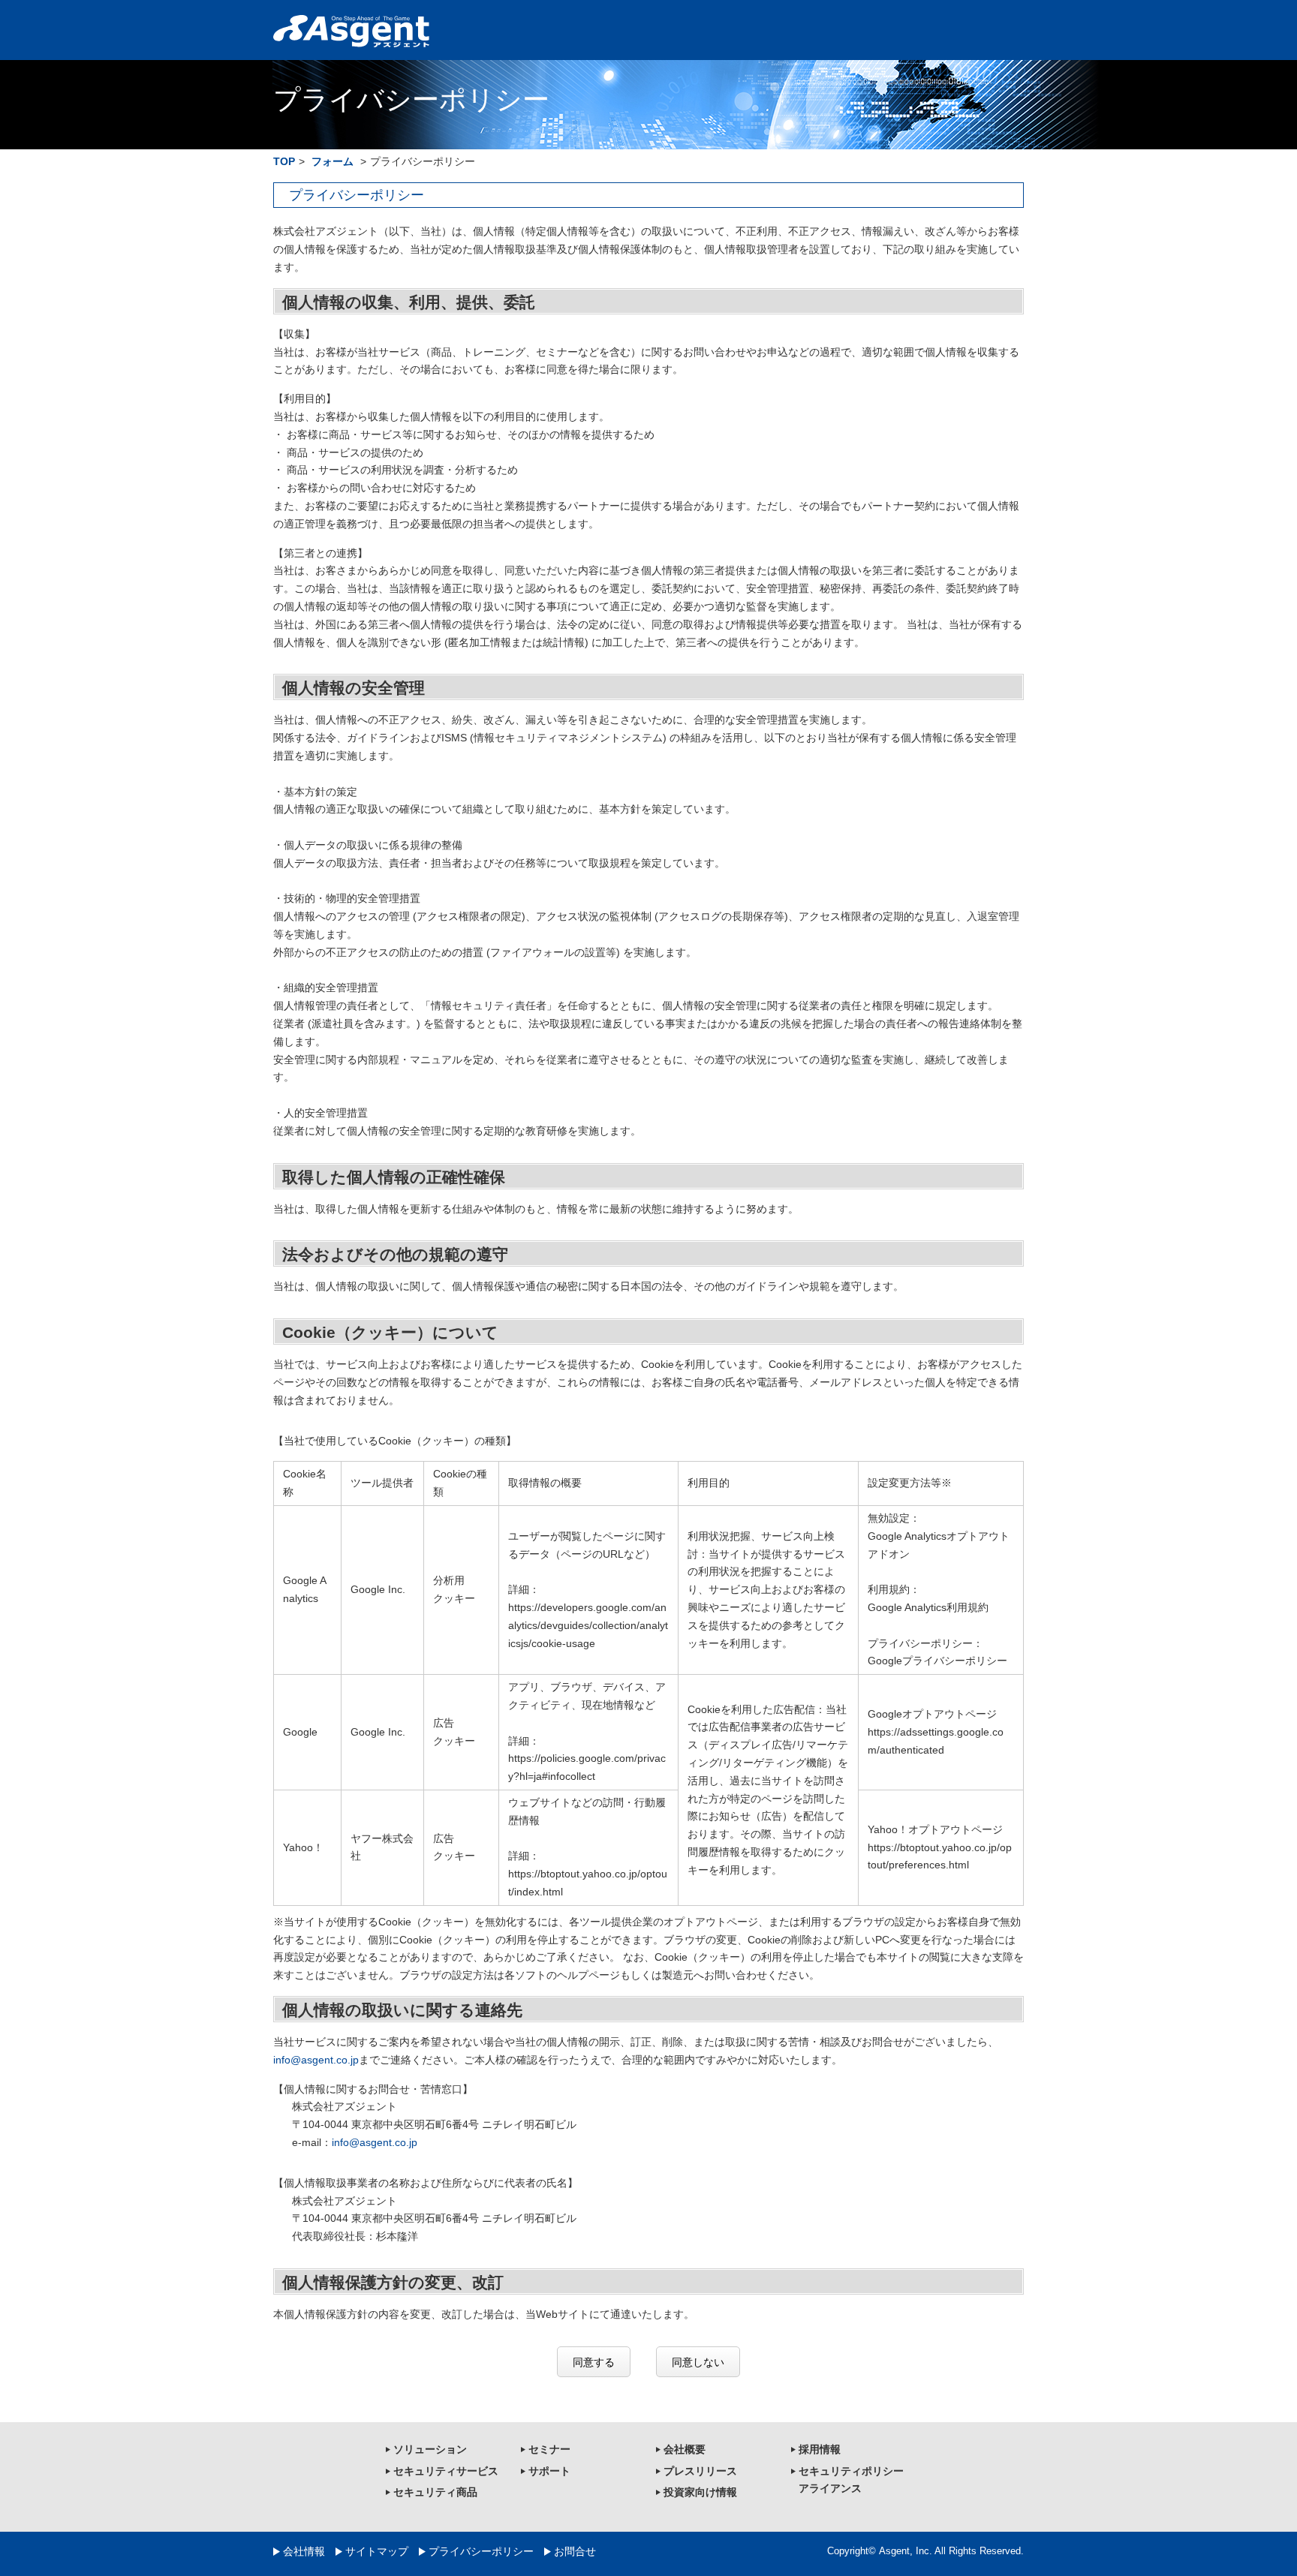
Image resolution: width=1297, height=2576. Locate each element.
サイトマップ (377, 2551)
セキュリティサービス (446, 2471)
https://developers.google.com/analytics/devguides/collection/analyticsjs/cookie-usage (588, 1625)
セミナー (549, 2449)
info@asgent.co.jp (316, 2060)
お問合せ (575, 2551)
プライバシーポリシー (481, 2551)
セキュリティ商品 (435, 2492)
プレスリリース (700, 2471)
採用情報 (820, 2449)
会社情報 (304, 2551)
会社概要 (685, 2449)
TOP (284, 161)
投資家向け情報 (700, 2492)
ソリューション (430, 2449)
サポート (549, 2471)
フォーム (333, 161)
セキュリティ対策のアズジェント (351, 32)
